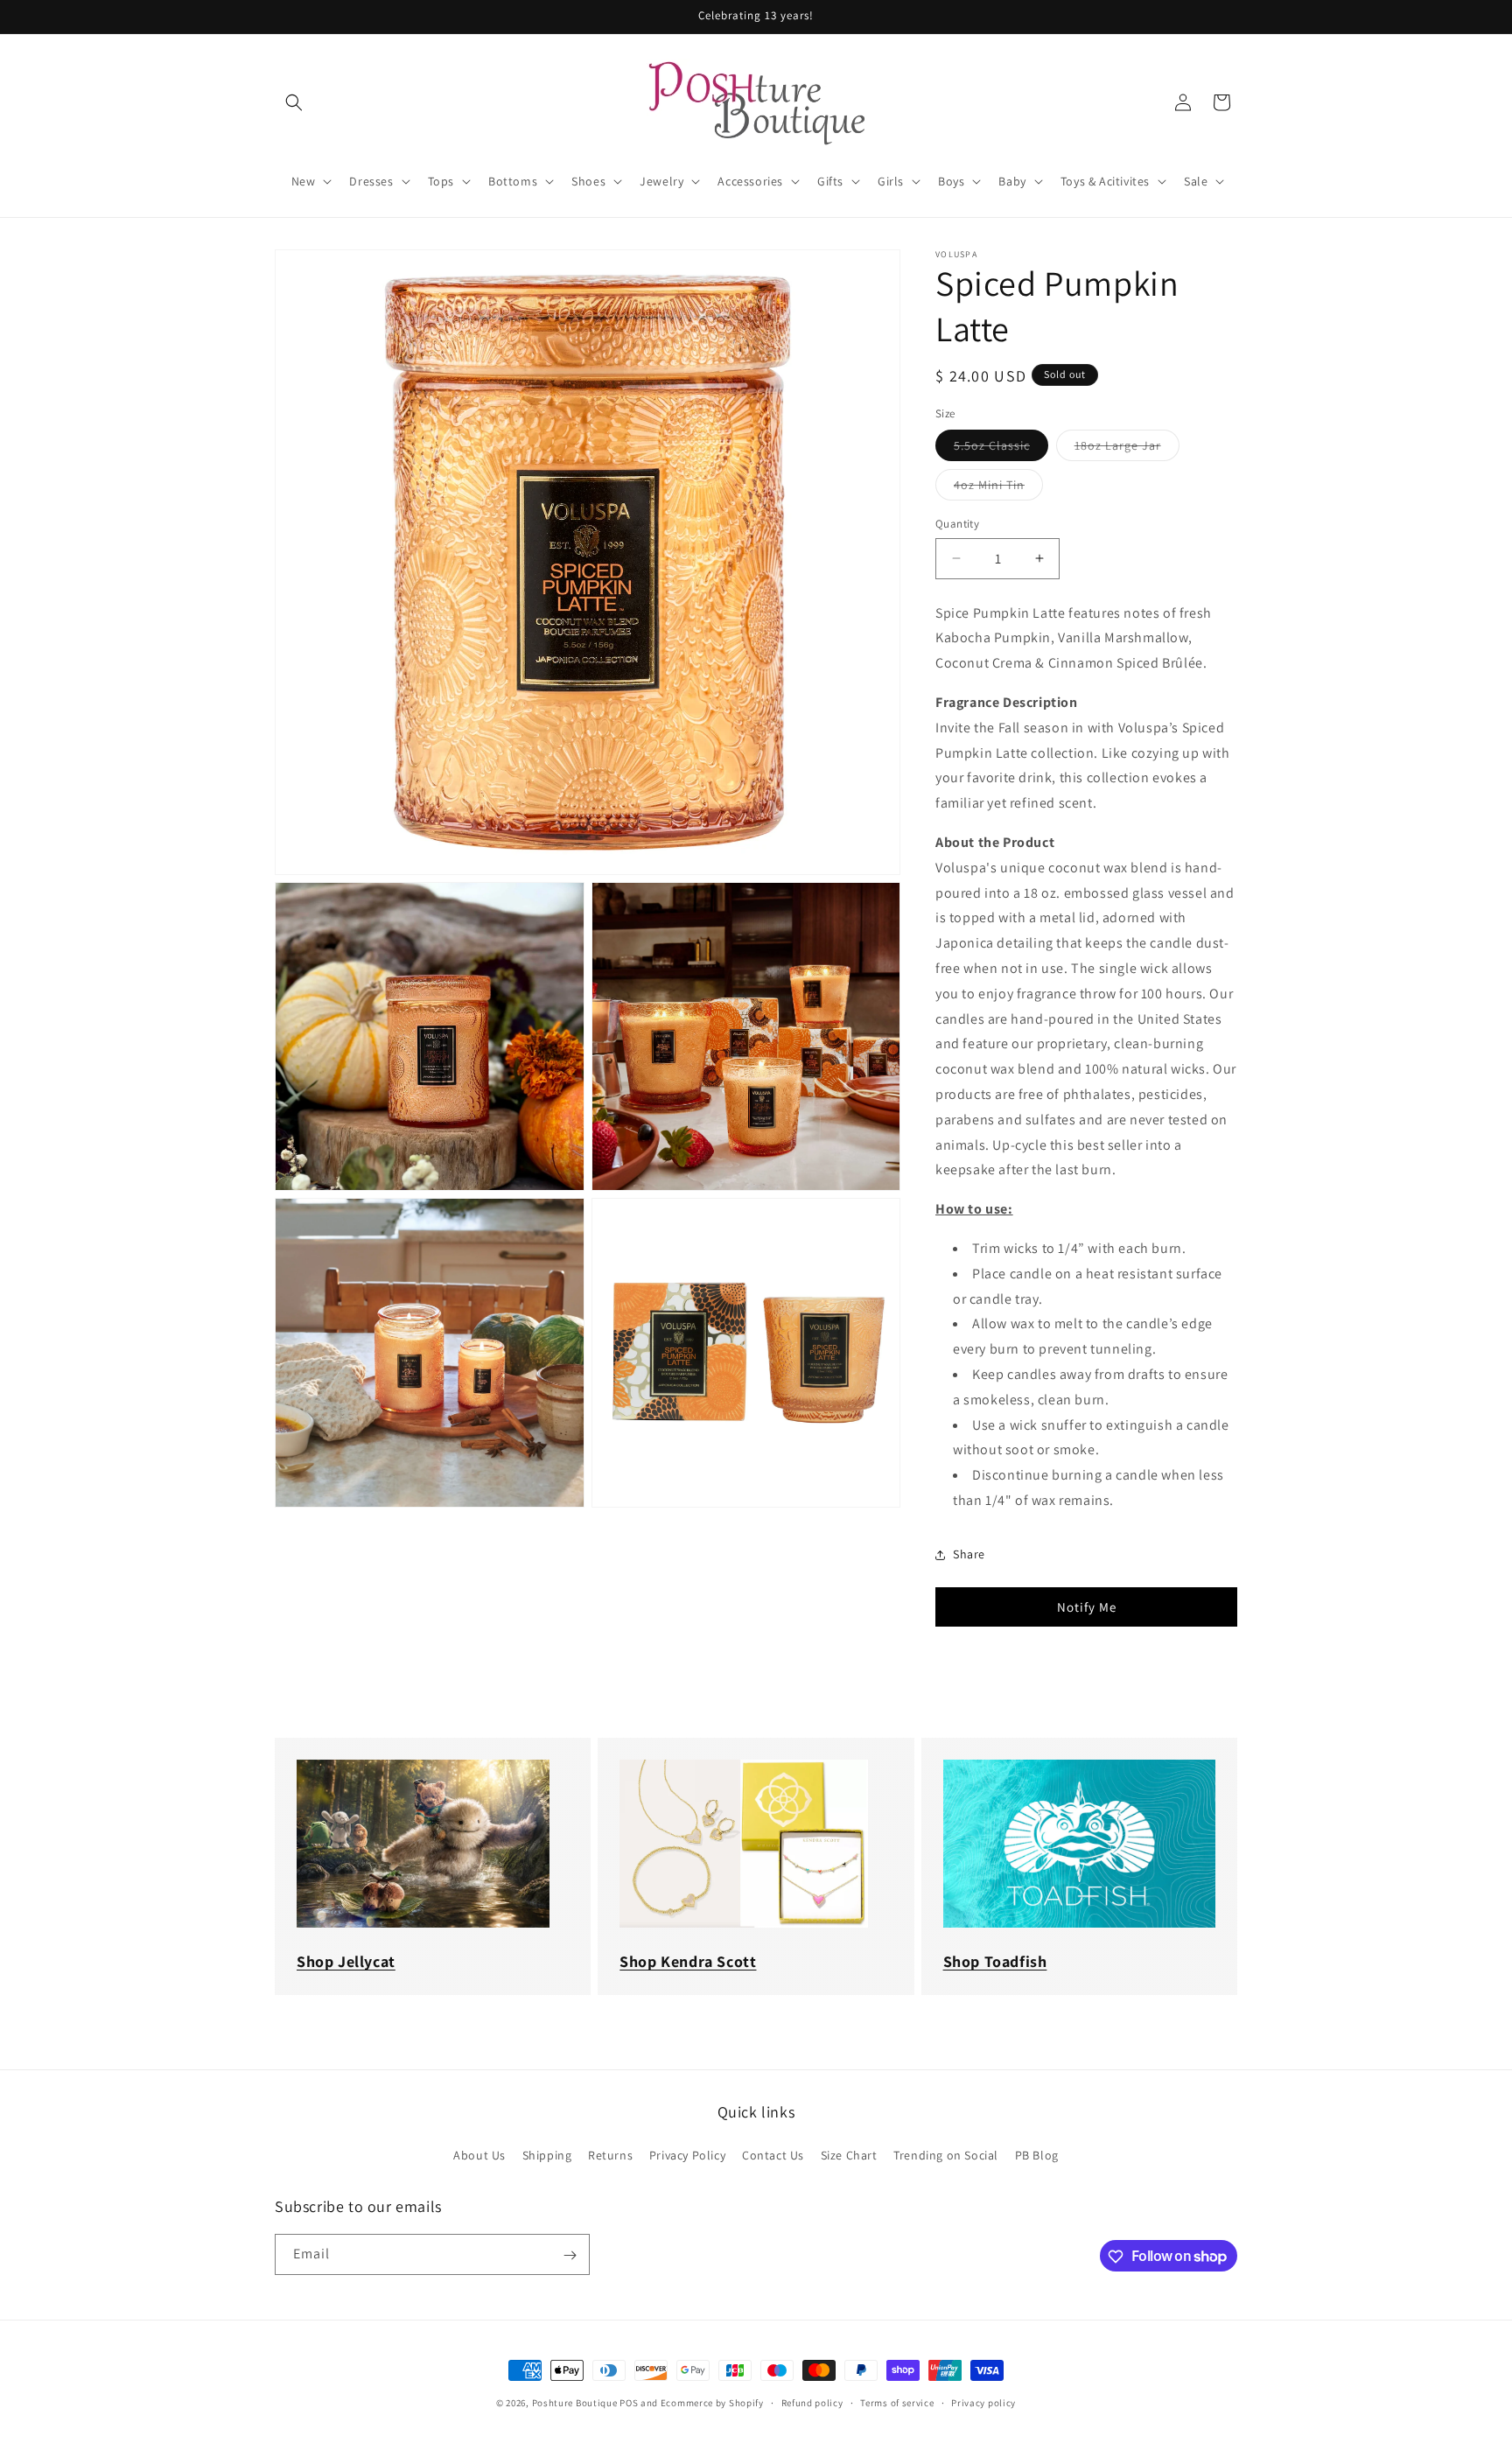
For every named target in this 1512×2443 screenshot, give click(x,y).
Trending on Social (946, 2154)
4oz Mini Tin (998, 488)
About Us (479, 2154)
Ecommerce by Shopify (712, 2403)
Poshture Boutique (575, 2403)
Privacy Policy (687, 2154)
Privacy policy (983, 2402)
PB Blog (1037, 2154)
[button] (294, 102)
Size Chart (849, 2154)
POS (629, 2403)
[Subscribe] (570, 2255)
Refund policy (812, 2402)
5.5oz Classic (1001, 449)
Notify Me (1087, 1607)
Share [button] (969, 1554)
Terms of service (897, 2402)
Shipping (547, 2154)
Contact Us (773, 2154)
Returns (610, 2154)
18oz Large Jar (1127, 449)
